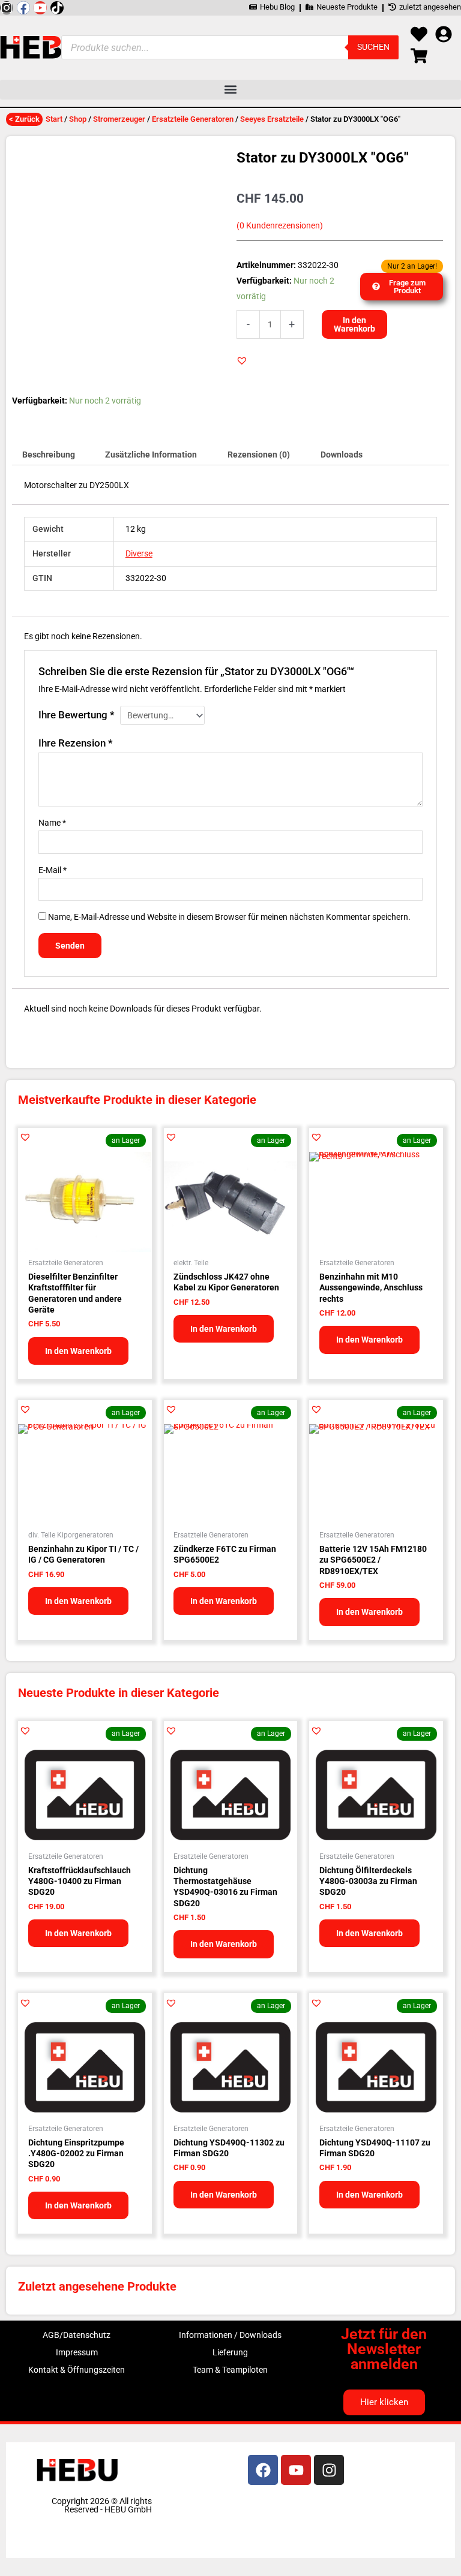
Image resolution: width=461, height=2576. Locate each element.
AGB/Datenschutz (77, 2335)
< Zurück (24, 119)
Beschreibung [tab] (49, 455)
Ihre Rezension (76, 743)
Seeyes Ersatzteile (272, 119)
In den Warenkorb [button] (78, 1351)
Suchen (373, 47)
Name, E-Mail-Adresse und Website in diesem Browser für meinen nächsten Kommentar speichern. (229, 917)
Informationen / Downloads (230, 2335)
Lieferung (230, 2352)
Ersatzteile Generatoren (193, 119)
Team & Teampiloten (230, 2370)
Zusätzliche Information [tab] (151, 455)
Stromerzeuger (119, 119)
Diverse (139, 553)
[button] (230, 90)
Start (54, 119)
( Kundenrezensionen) (280, 226)
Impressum (77, 2352)
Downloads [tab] (342, 455)
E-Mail (53, 870)
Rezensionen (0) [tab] (259, 455)
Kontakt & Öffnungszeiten (77, 2370)
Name (52, 823)
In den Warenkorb (354, 324)
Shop (78, 119)
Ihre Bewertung (77, 715)
